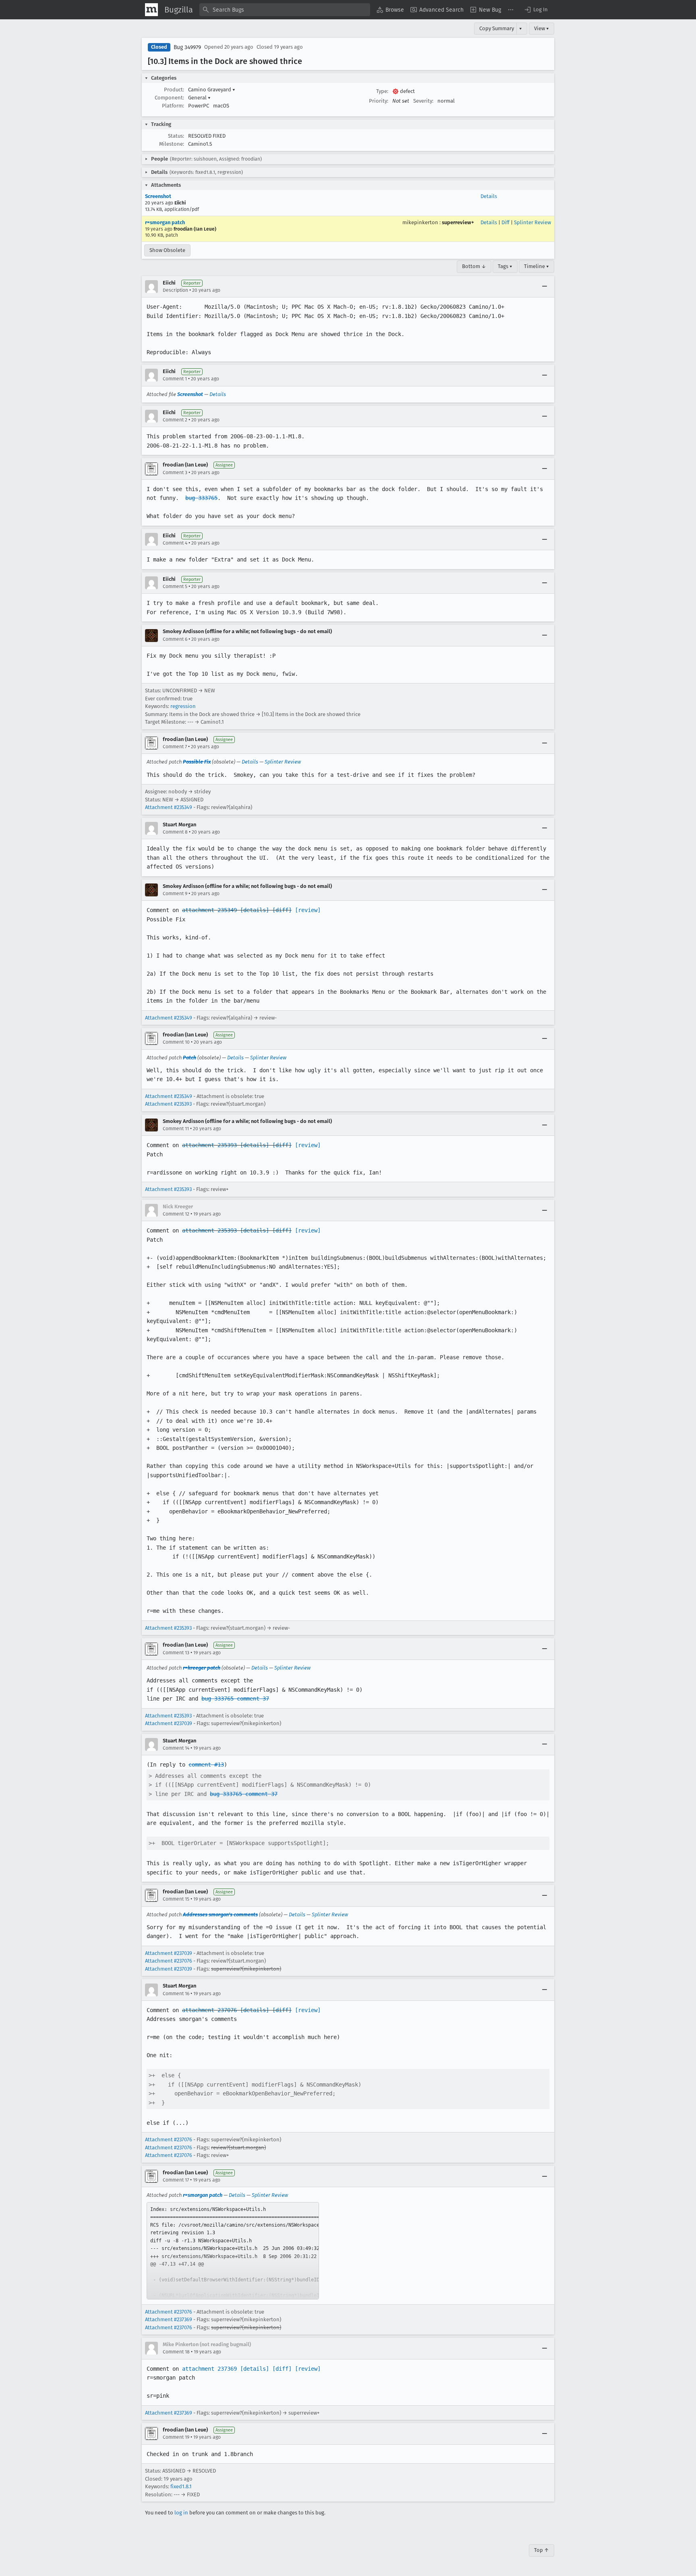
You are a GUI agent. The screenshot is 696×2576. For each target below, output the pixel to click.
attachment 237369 (209, 2369)
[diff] (282, 910)
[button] (536, 10)
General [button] (199, 98)
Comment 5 (175, 586)
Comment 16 (176, 1994)
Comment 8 (175, 832)
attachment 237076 (209, 2010)
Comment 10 (176, 1042)
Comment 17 (176, 2180)
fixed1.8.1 (181, 2486)
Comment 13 (176, 1653)
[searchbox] (285, 10)
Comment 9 (175, 894)
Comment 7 (175, 747)
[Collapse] (545, 287)
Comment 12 (176, 1214)
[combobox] (285, 10)
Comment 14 (176, 1748)
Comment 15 (176, 1899)
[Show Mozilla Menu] (151, 10)
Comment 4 (175, 543)
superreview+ (458, 222)
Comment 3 (175, 473)
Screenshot (158, 196)
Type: (382, 91)
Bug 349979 (187, 47)
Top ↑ (542, 2550)
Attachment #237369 (169, 2319)
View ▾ (542, 28)
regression (183, 706)
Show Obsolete (167, 250)
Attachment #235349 (169, 807)
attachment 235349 (209, 910)
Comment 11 (176, 1129)
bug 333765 (201, 498)
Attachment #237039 (169, 1723)
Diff (505, 222)
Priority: (379, 101)
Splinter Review (532, 222)
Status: (176, 136)
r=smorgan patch (165, 222)
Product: (174, 90)
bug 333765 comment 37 (235, 1699)
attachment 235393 (209, 1145)
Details (489, 196)
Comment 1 (175, 379)
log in (181, 2513)
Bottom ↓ (474, 266)
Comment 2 (175, 420)
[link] (233, 2251)
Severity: (423, 101)
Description (175, 290)
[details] (255, 910)
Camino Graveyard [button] (212, 90)
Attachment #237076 (169, 1961)
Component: (169, 98)
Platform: (173, 106)
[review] (308, 910)
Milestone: (172, 144)
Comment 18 (176, 2352)
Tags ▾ (505, 266)
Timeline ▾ (536, 266)
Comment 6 (175, 639)
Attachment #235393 (168, 1104)
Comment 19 (176, 2437)
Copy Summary (497, 28)
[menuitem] (390, 10)
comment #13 (206, 1765)
